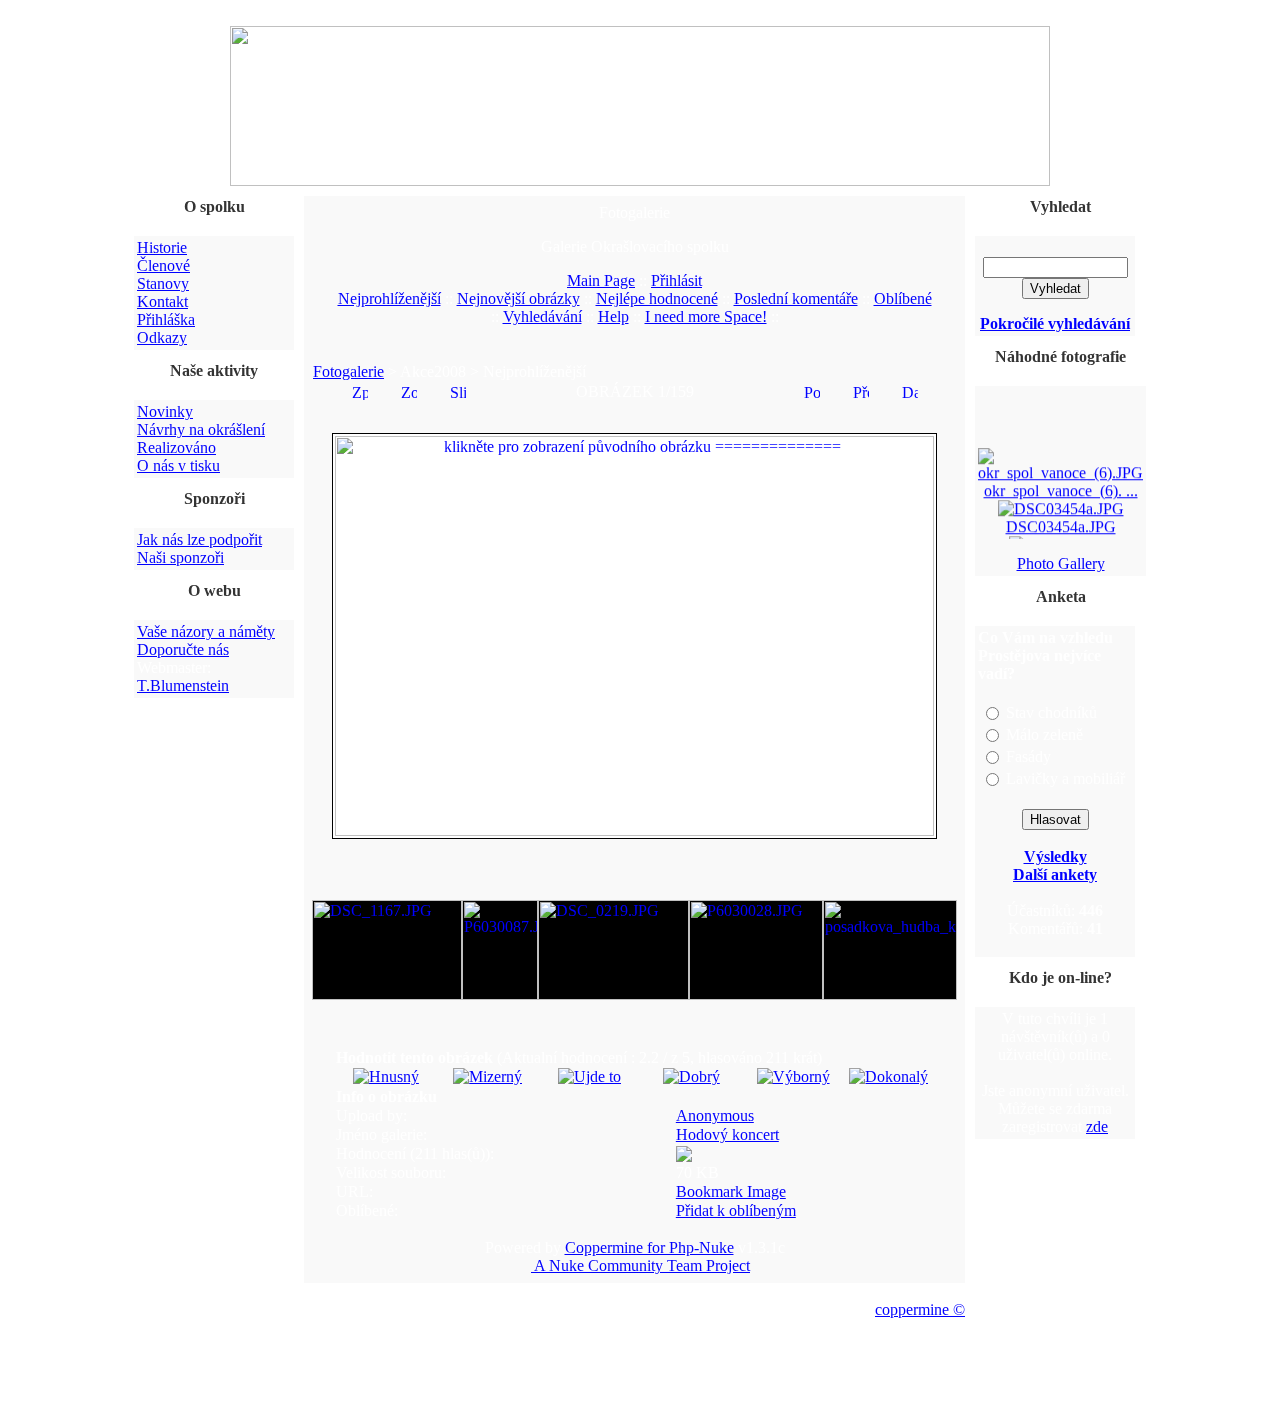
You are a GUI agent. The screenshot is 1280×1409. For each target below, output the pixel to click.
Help (613, 316)
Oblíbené (903, 298)
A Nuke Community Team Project (640, 1265)
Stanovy (163, 283)
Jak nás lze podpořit (199, 539)
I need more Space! (706, 316)
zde (1097, 1126)
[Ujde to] (589, 1076)
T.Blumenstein (183, 685)
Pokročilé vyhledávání (1055, 323)
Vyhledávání (542, 316)
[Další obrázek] (910, 390)
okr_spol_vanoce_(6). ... (1061, 487)
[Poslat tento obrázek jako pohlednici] (812, 390)
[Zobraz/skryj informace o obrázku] (409, 390)
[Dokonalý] (888, 1076)
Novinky (165, 411)
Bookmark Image (731, 1191)
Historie (162, 247)
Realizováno (176, 447)
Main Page (601, 280)
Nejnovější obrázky (518, 298)
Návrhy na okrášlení (201, 429)
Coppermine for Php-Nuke (649, 1247)
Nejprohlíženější (389, 298)
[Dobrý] (691, 1076)
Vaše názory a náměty (206, 631)
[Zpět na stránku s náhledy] (360, 390)
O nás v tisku (178, 465)
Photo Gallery (1061, 563)
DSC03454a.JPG (1061, 523)
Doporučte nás (183, 649)
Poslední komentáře (796, 298)
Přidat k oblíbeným (736, 1210)
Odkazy (162, 337)
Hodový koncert (727, 1134)
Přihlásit (676, 280)
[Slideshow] (458, 390)
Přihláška (166, 319)
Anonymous (715, 1115)
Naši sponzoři (180, 557)
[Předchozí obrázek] (861, 390)
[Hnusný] (386, 1076)
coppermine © (920, 1309)
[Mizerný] (487, 1076)
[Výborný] (793, 1076)
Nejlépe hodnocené (657, 298)
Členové (163, 265)
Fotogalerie (348, 371)
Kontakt (162, 301)
